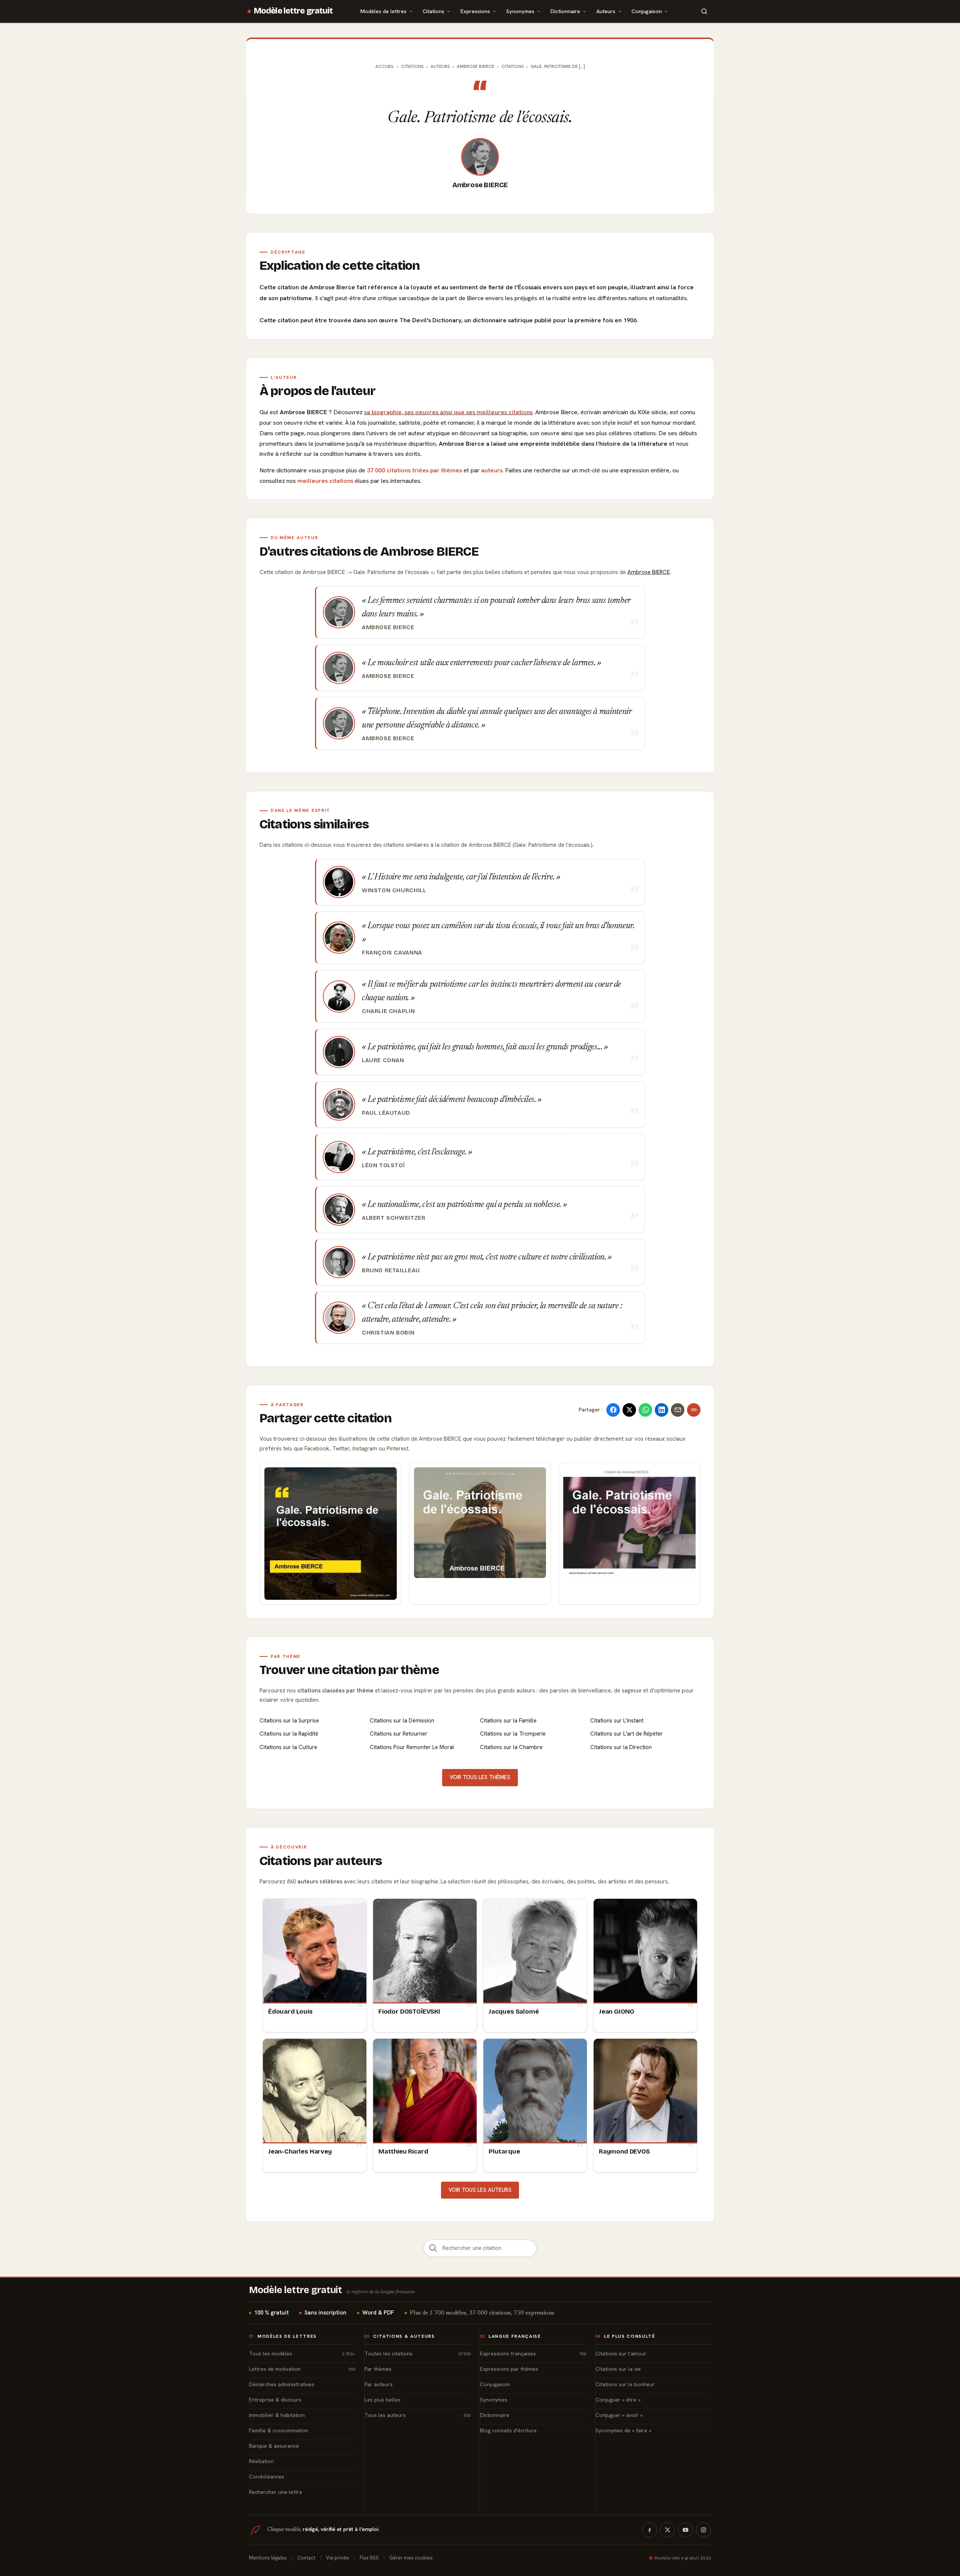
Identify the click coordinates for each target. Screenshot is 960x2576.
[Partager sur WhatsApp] (645, 1410)
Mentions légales (268, 2558)
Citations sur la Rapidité (289, 1734)
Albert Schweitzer (394, 1218)
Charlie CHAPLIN (388, 1011)
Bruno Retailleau (391, 1270)
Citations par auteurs (321, 1861)
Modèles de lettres (383, 11)
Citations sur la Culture (288, 1747)
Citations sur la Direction (621, 1747)
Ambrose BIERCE (480, 185)
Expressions (475, 11)
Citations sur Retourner (399, 1734)
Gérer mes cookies (411, 2558)
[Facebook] (649, 2530)
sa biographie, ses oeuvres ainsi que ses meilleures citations (448, 412)
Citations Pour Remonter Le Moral (412, 1747)
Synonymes (520, 11)
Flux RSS (369, 2558)
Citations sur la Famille (508, 1721)
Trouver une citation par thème (349, 1670)
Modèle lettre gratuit (293, 11)
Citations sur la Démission (402, 1721)
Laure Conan (383, 1060)
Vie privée (337, 2558)
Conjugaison (647, 11)
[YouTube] (685, 2530)
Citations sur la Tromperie (513, 1734)
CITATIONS (512, 66)
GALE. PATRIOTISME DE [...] (558, 66)
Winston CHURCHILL (394, 890)
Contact (306, 2558)
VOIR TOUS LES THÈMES (480, 1777)
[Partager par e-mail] (678, 1410)
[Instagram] (703, 2530)
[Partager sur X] (629, 1410)
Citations (433, 11)
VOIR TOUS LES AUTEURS (480, 2190)
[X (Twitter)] (667, 2530)
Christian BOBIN (388, 1333)
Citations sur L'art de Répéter (627, 1734)
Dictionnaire (565, 11)
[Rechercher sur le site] (704, 11)
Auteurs (606, 11)
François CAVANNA (392, 953)
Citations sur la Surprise (289, 1721)
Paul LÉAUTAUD (386, 1113)
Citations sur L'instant (617, 1721)
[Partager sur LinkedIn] (661, 1410)
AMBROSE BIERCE (475, 66)
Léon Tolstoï (383, 1165)
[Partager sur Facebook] (613, 1410)
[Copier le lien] (694, 1410)
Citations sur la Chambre (511, 1747)
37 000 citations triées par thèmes (414, 470)
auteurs (492, 470)
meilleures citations (325, 481)
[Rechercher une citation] (433, 2248)
